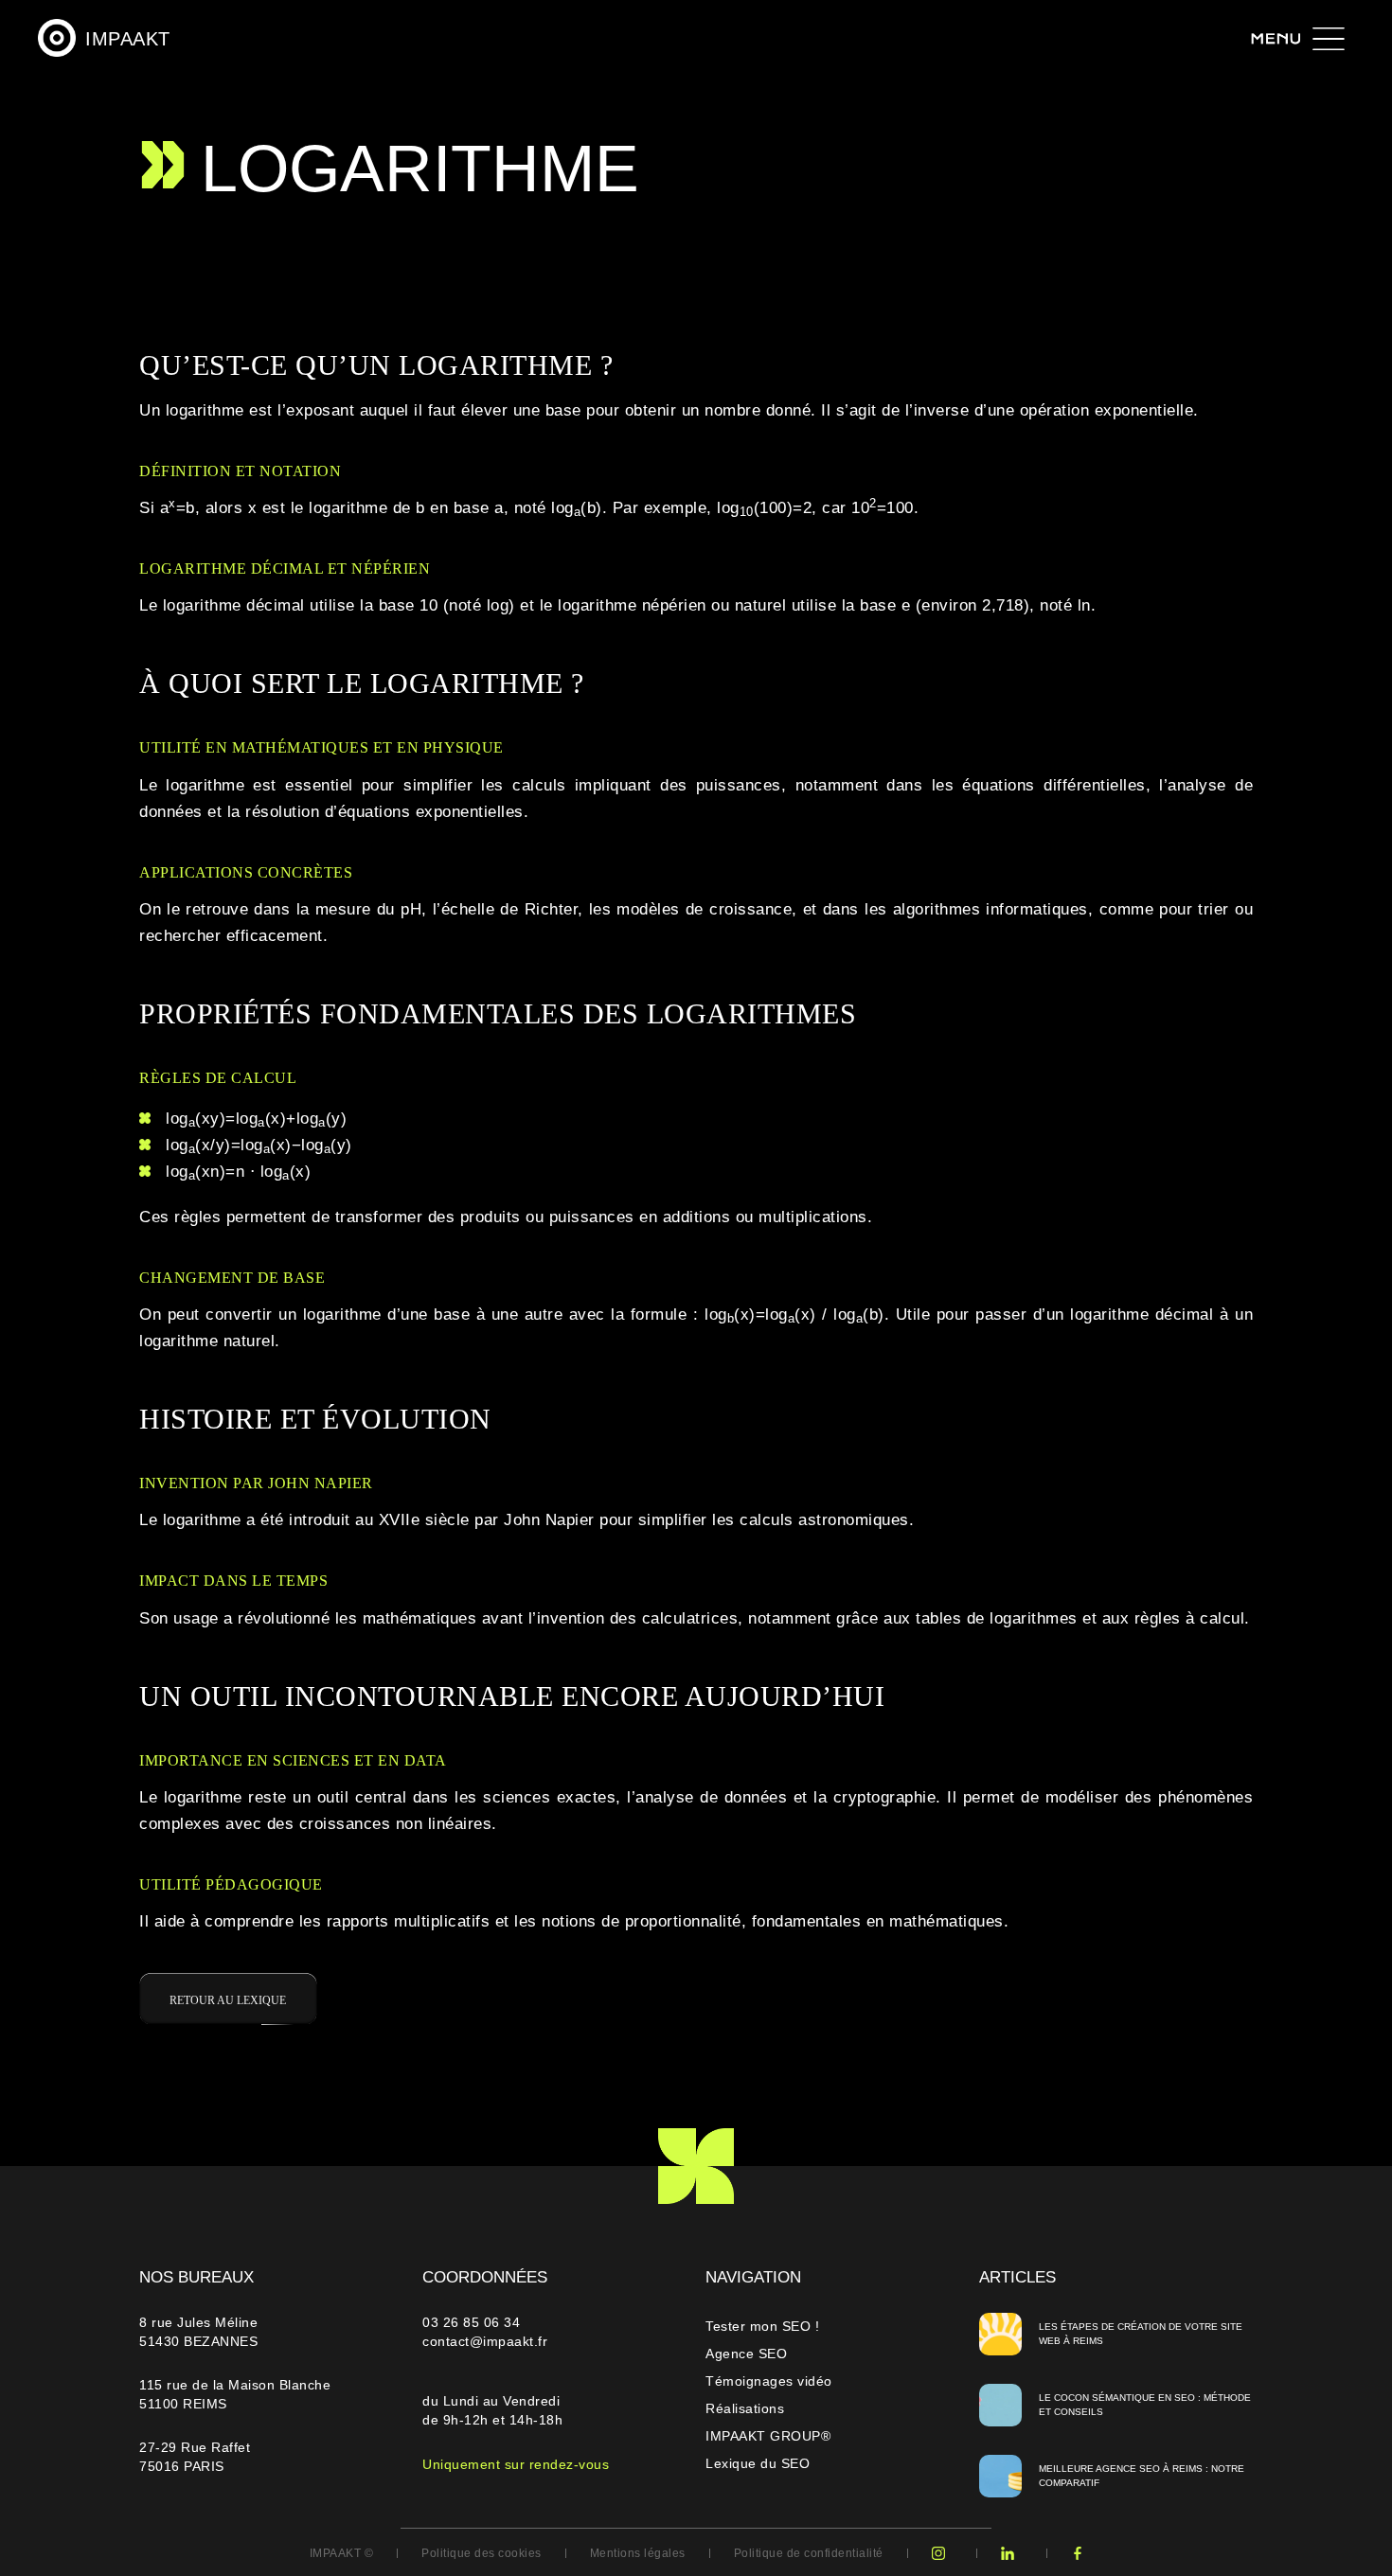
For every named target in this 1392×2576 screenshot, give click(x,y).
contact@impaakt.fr (485, 2341)
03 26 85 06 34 (473, 2322)
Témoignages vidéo (769, 2381)
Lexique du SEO (758, 2463)
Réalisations (745, 2408)
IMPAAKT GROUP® (768, 2436)
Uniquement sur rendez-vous (516, 2464)
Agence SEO (746, 2354)
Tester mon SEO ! (762, 2326)
